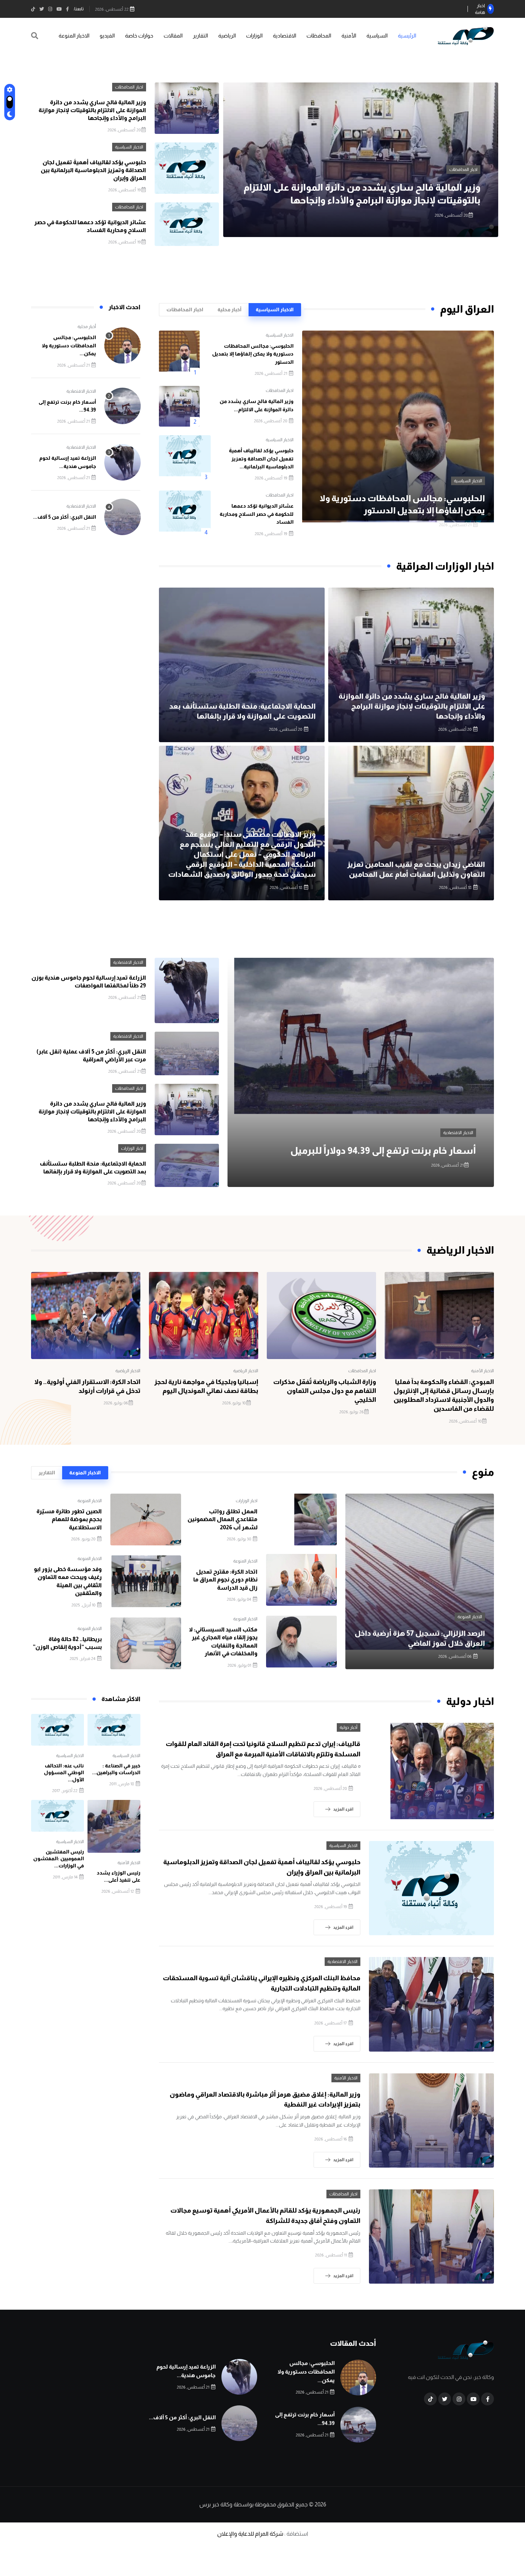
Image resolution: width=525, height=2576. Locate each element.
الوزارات (254, 36)
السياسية (377, 36)
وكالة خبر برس (216, 2504)
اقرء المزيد (343, 1809)
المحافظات (319, 36)
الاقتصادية (284, 36)
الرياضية (227, 36)
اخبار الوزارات (132, 1148)
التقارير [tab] (47, 1473)
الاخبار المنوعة (74, 36)
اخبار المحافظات (129, 87)
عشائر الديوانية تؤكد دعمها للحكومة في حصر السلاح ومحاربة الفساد (257, 514)
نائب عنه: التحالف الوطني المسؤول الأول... (64, 1773)
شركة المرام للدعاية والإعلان (250, 2534)
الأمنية (349, 36)
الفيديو (107, 36)
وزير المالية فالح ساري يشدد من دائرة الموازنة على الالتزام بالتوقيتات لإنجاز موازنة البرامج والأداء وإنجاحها (92, 110)
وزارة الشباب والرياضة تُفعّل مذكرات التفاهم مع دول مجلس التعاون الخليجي (325, 1391)
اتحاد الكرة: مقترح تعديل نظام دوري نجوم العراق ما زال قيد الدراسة (225, 1580)
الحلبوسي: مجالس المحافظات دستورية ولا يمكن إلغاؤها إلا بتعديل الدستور (253, 354)
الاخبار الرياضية (246, 1371)
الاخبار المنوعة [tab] (85, 1473)
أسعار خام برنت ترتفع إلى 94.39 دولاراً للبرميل (383, 1150)
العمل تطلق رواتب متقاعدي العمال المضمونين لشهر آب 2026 (222, 1519)
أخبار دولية (349, 1727)
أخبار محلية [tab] (229, 310)
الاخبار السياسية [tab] (275, 310)
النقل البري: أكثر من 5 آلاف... (65, 517)
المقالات (173, 36)
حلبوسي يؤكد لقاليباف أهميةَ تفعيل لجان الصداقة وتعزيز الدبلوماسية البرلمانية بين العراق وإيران (93, 170)
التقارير (200, 36)
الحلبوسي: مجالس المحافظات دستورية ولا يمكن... (69, 345)
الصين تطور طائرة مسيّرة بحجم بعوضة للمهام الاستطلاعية (69, 1519)
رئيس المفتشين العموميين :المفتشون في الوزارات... (59, 1859)
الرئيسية (407, 36)
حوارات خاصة (139, 36)
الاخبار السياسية (463, 170)
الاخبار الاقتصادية (81, 391)
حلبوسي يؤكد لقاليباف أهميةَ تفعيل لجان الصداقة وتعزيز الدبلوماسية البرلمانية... (261, 459)
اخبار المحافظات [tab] (185, 310)
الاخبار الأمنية (482, 1371)
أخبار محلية (87, 327)
